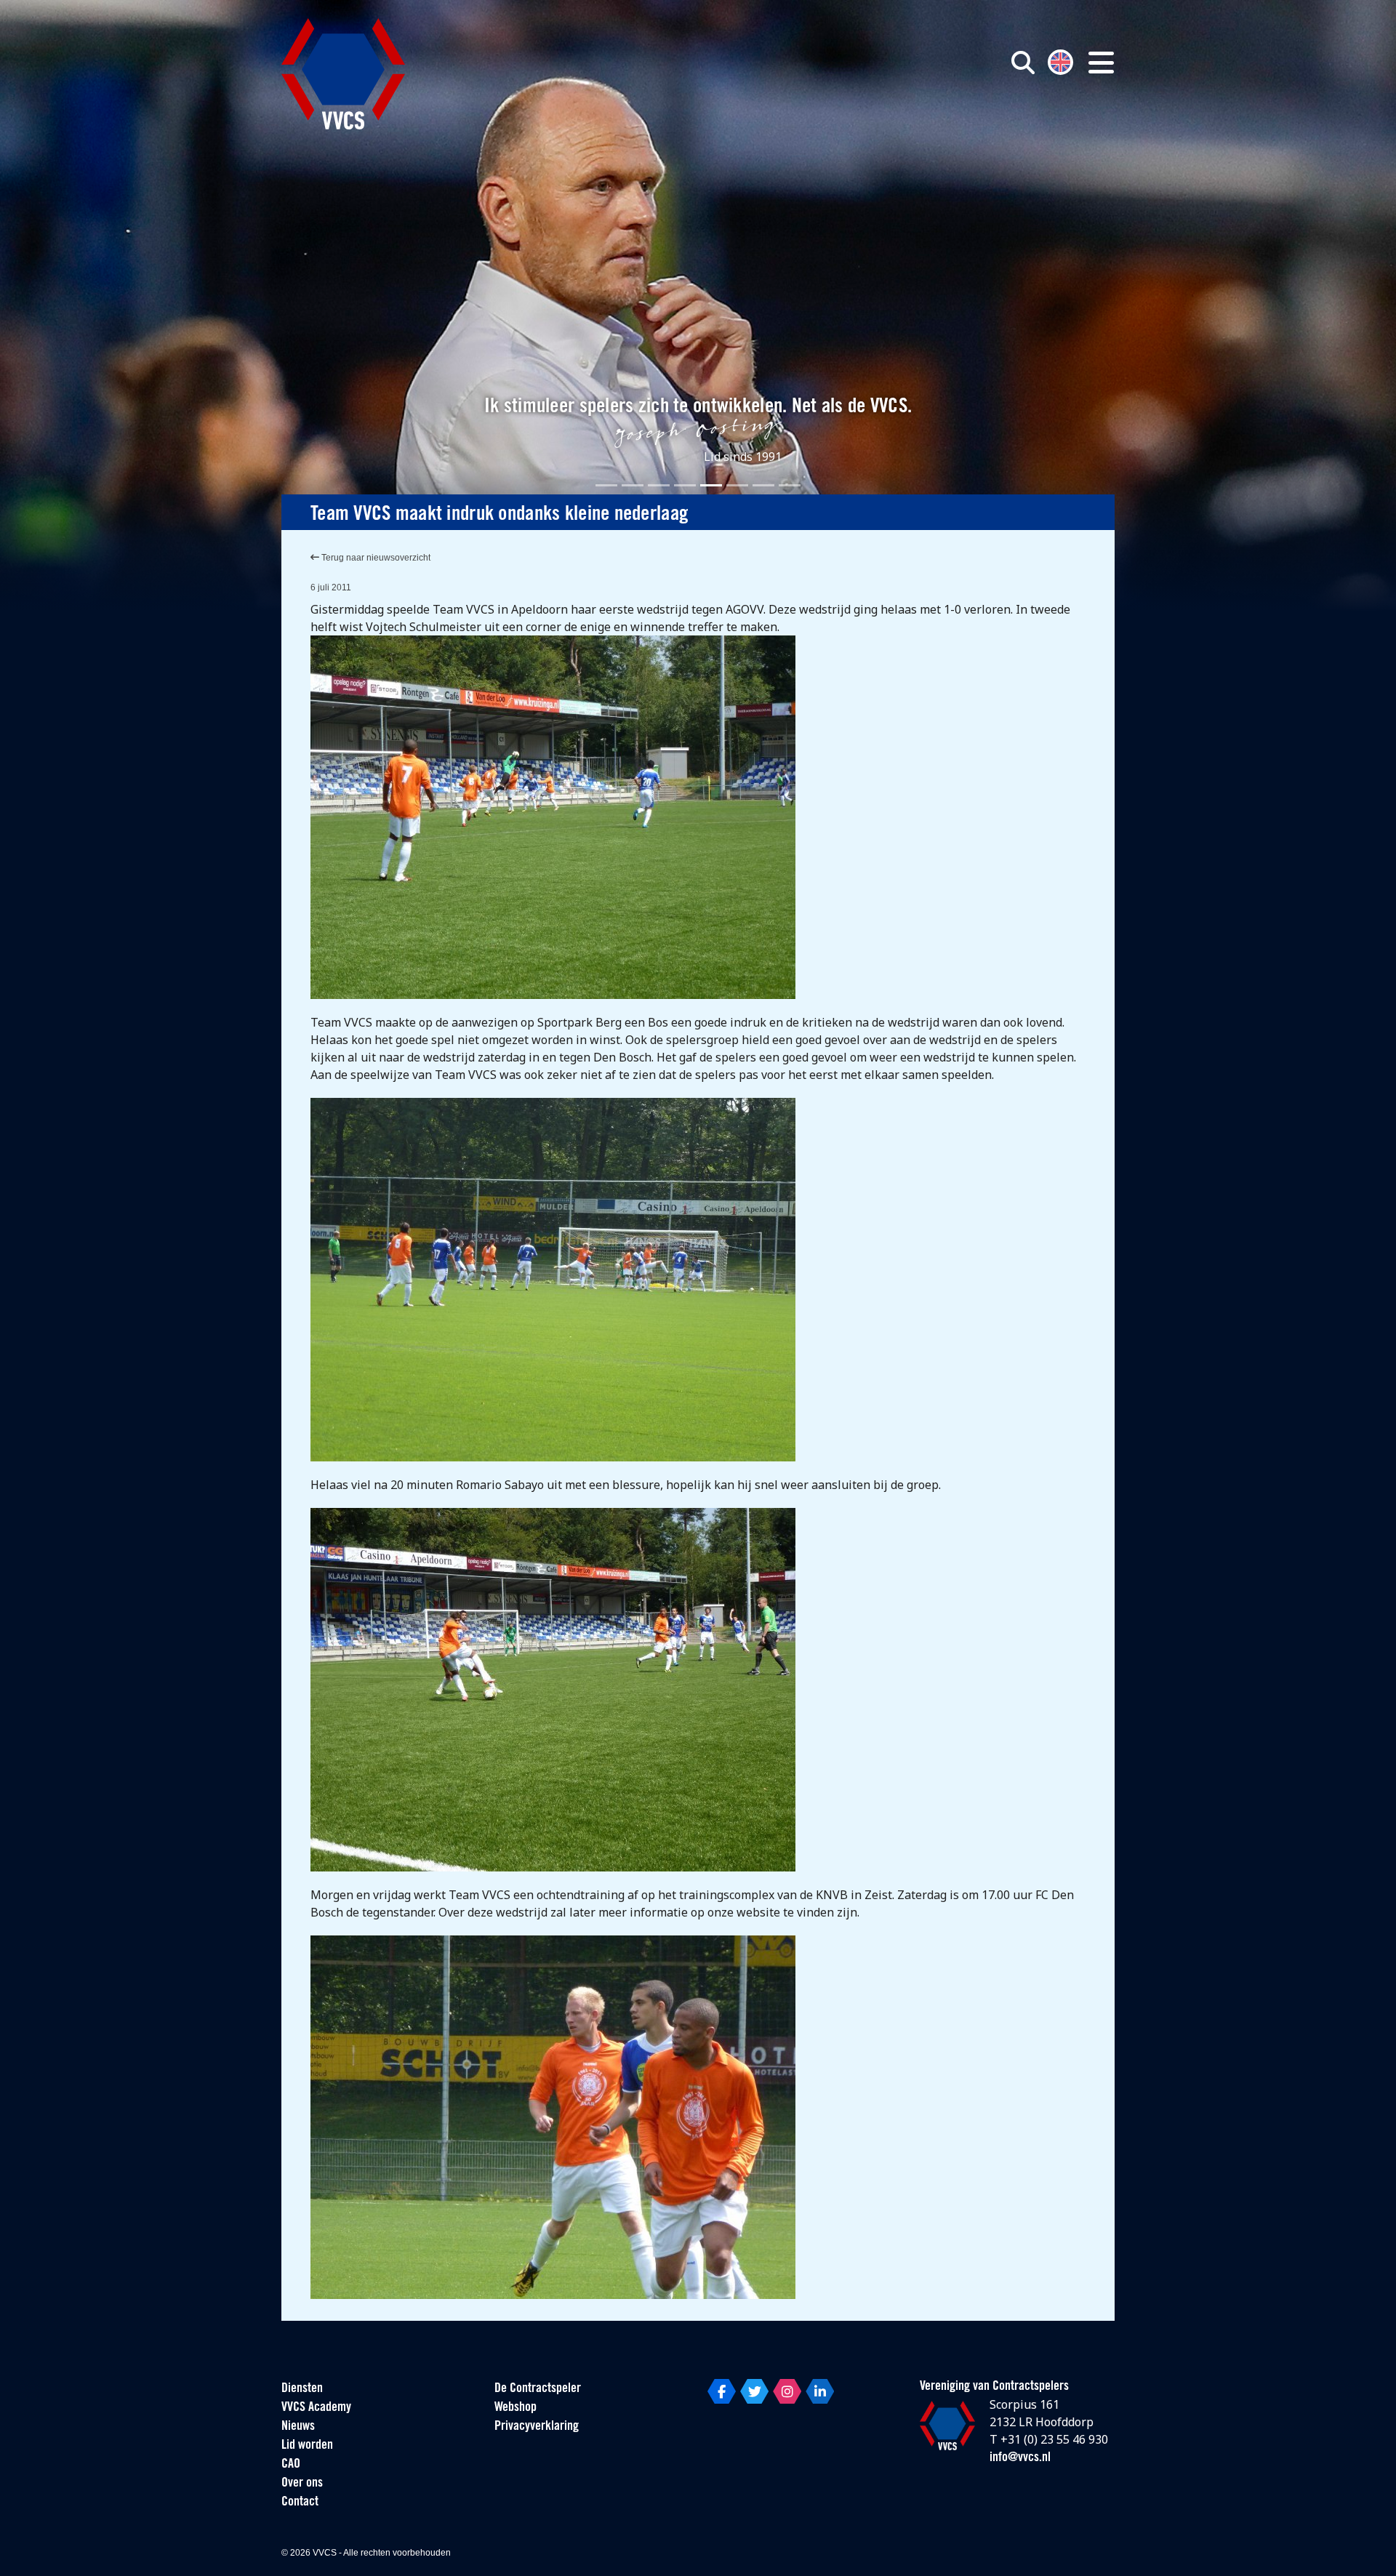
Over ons (302, 2484)
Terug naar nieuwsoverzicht (375, 558)
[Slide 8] (790, 485)
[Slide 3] (659, 485)
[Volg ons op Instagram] (787, 2391)
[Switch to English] (1060, 61)
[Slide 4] (685, 485)
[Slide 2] (633, 485)
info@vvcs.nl (1020, 2458)
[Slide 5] (711, 485)
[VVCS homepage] (343, 74)
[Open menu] (1101, 63)
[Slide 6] (737, 485)
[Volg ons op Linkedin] (820, 2391)
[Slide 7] (763, 485)
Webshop (516, 2408)
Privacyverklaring (537, 2427)
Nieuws (298, 2427)
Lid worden (307, 2446)
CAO (291, 2465)
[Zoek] (1023, 63)
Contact (300, 2503)
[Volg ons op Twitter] (754, 2391)
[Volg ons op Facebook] (722, 2391)
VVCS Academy (316, 2408)
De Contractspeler (538, 2389)
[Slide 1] (606, 485)
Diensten (302, 2389)
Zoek (857, 129)
